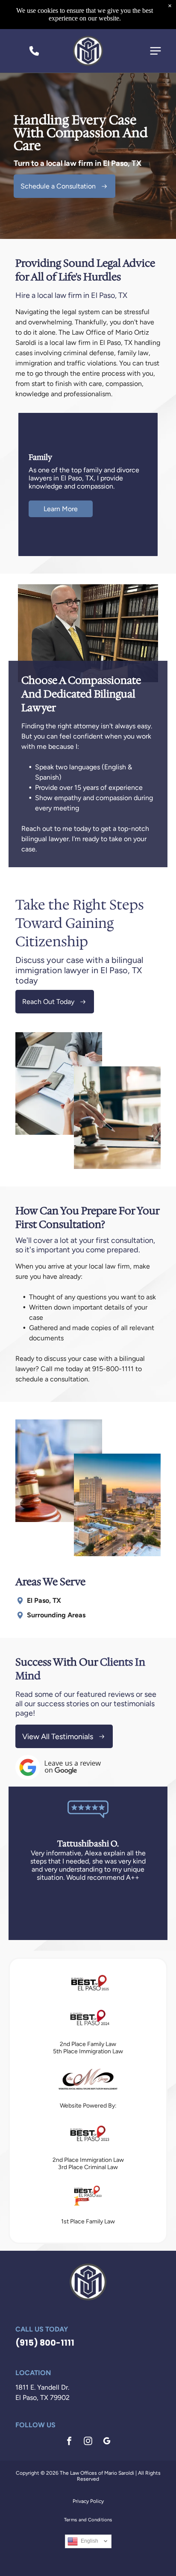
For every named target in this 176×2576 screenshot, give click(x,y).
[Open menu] (155, 51)
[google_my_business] (107, 2442)
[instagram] (88, 2442)
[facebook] (69, 2442)
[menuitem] (88, 2520)
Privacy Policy (88, 2501)
